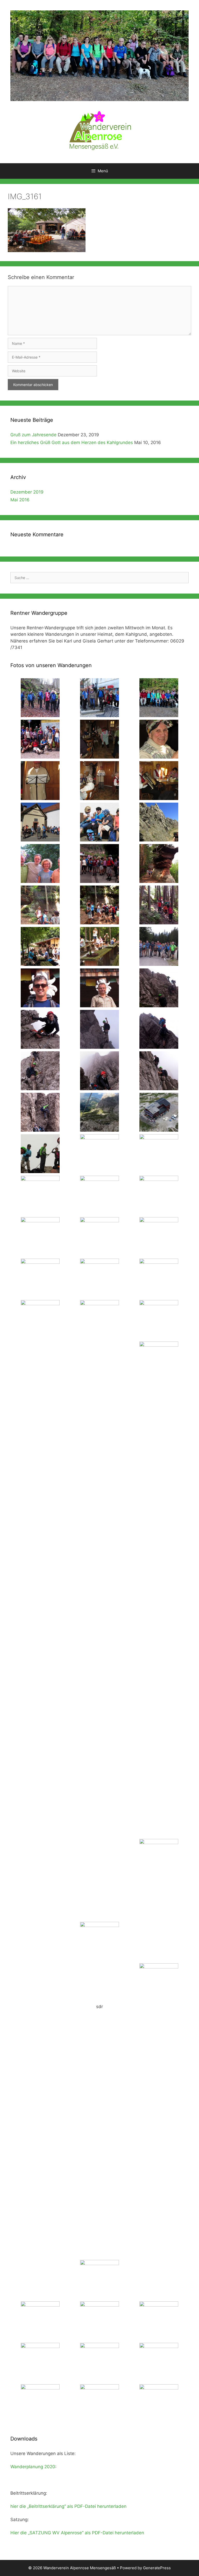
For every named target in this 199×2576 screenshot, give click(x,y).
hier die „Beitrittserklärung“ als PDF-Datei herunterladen (68, 2506)
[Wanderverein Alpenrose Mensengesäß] (99, 130)
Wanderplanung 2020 (33, 2467)
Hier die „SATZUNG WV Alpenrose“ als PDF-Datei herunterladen (77, 2533)
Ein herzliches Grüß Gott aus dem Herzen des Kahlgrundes (72, 443)
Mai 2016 (20, 500)
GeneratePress (157, 2568)
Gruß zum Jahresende (33, 435)
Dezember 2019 (27, 492)
